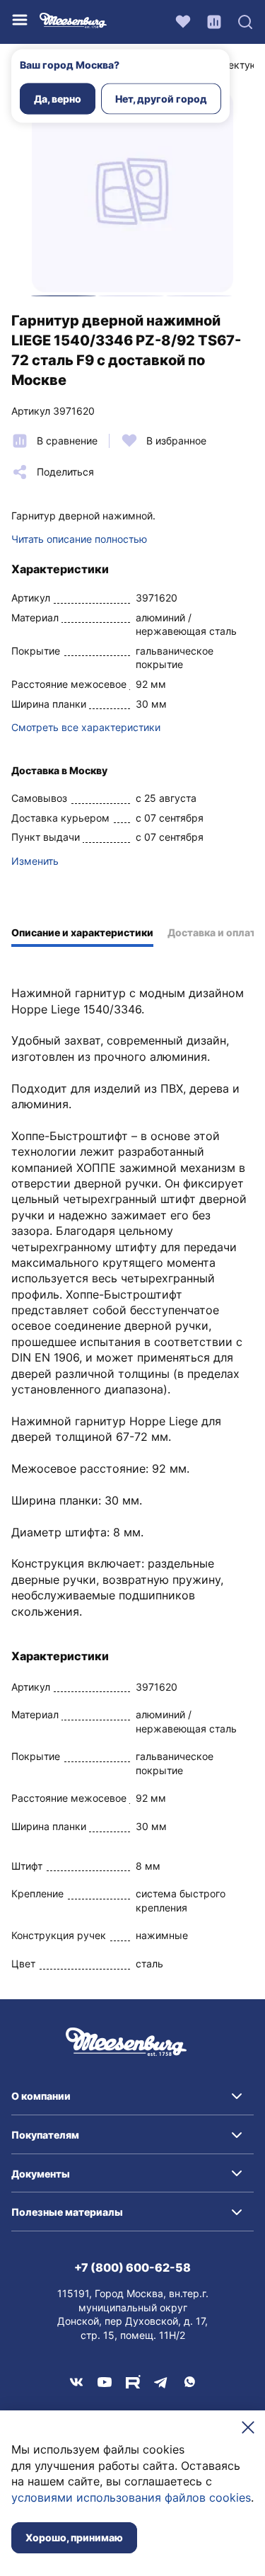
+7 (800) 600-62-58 (132, 2267)
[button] (132, 2096)
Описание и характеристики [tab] (82, 932)
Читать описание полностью (79, 539)
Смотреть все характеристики (86, 727)
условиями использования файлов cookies (131, 2497)
